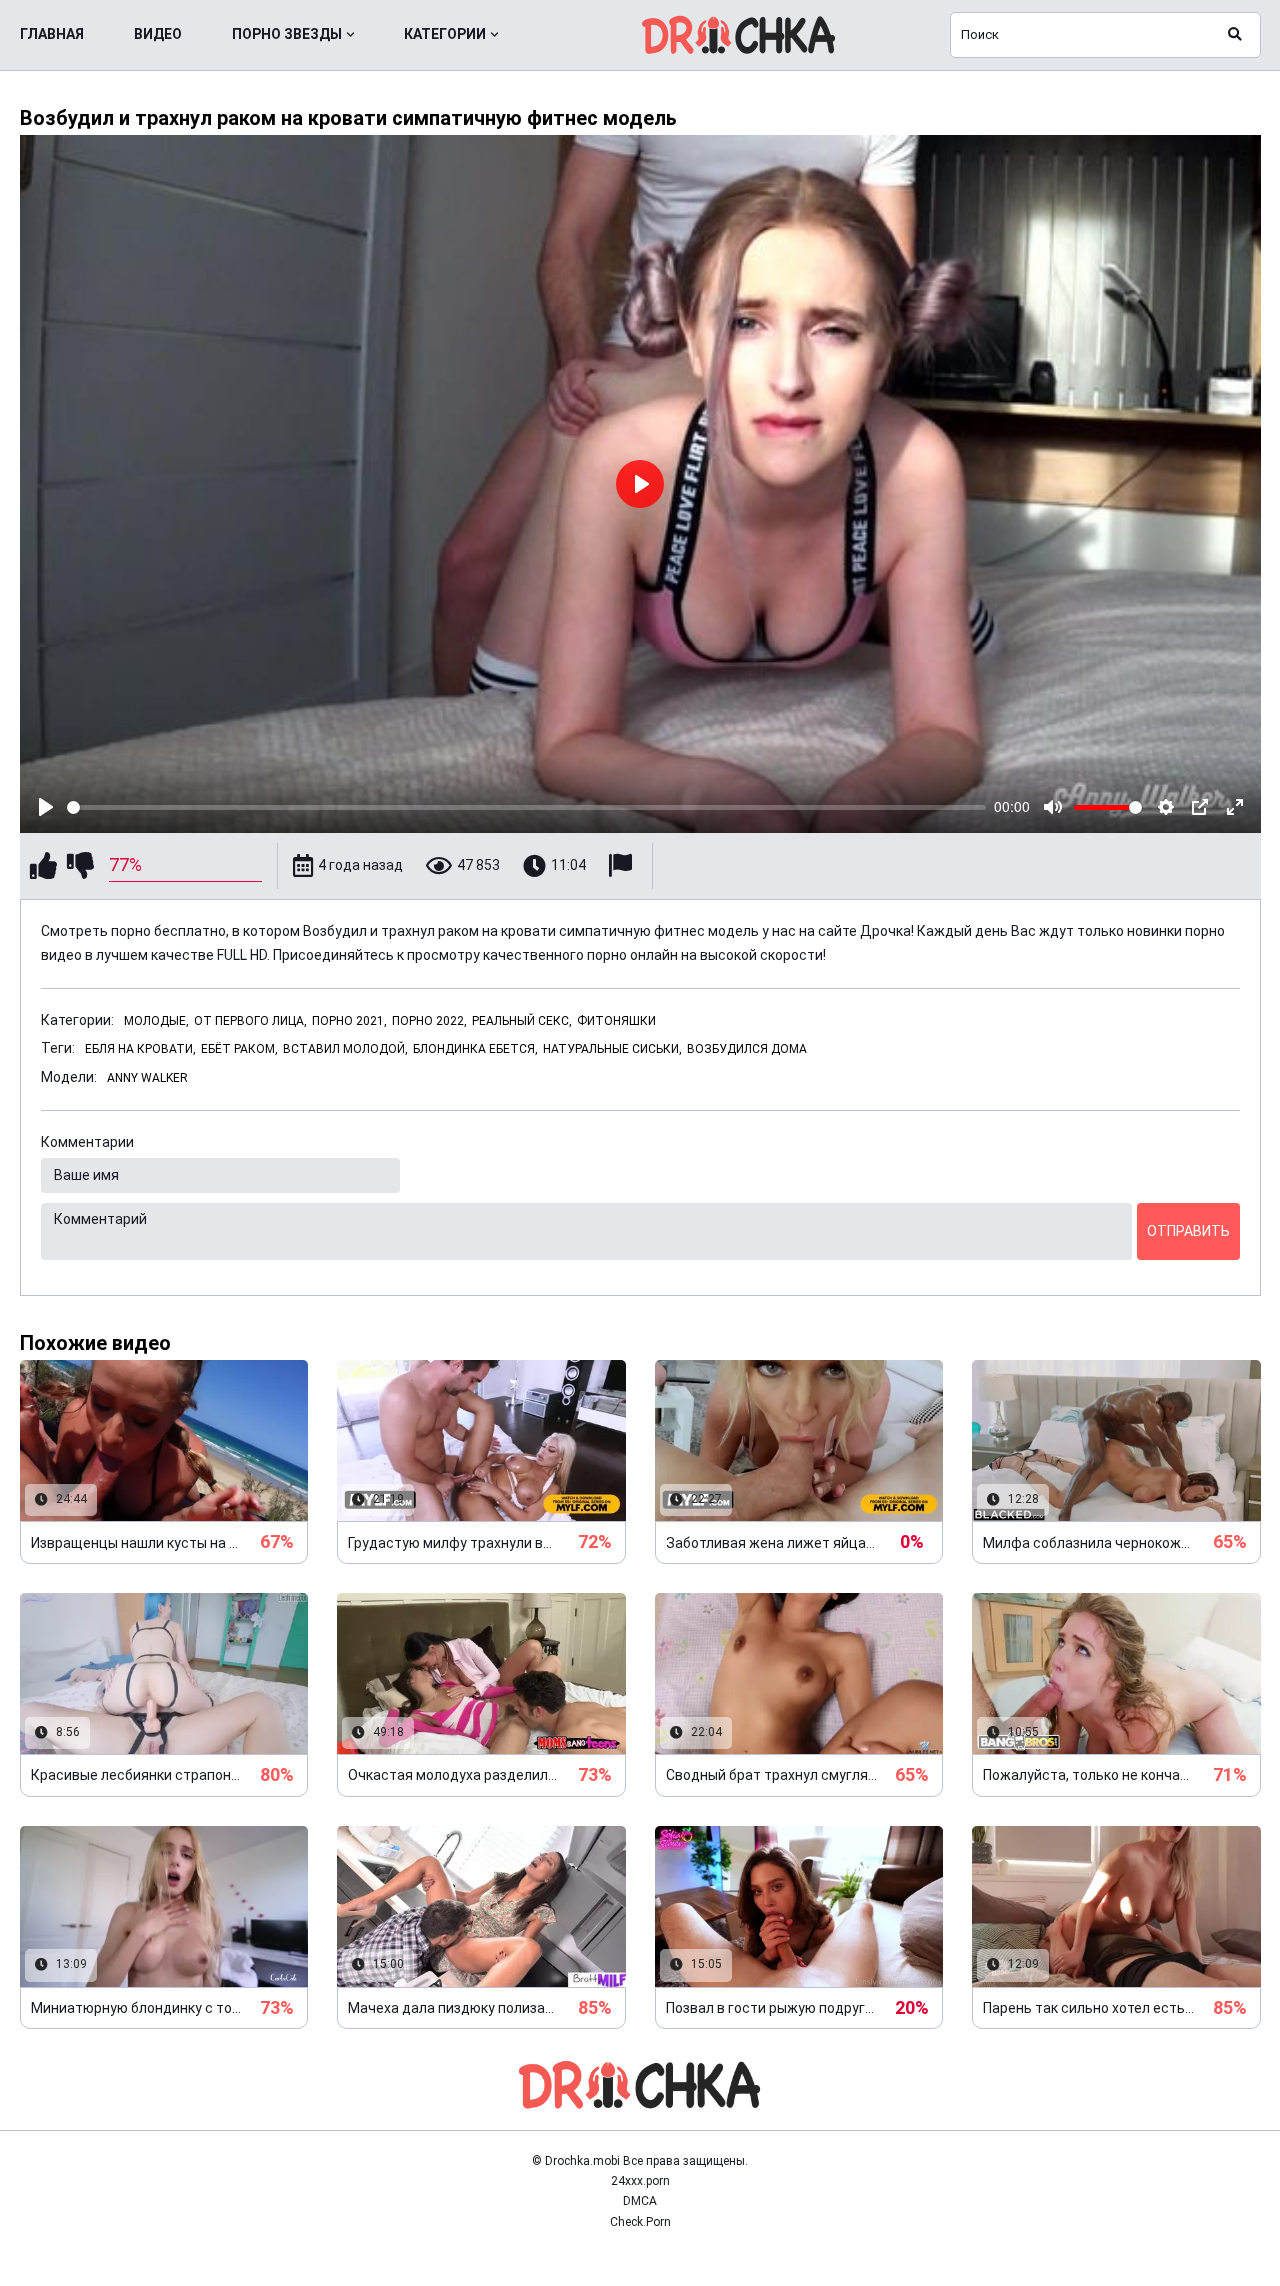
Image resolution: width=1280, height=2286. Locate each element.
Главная (52, 34)
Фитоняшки (616, 1021)
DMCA (640, 2201)
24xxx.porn (640, 2181)
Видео (158, 34)
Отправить (1188, 1231)
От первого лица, (250, 1021)
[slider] (527, 807)
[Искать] (1235, 35)
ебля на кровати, (140, 1049)
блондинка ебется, (475, 1049)
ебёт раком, (239, 1049)
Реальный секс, (522, 1021)
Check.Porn (640, 2222)
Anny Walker (147, 1078)
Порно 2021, (349, 1021)
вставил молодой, (345, 1049)
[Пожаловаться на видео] (623, 865)
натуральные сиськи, (612, 1049)
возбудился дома (747, 1049)
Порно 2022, (429, 1021)
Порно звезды (287, 34)
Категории (445, 34)
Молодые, (156, 1021)
